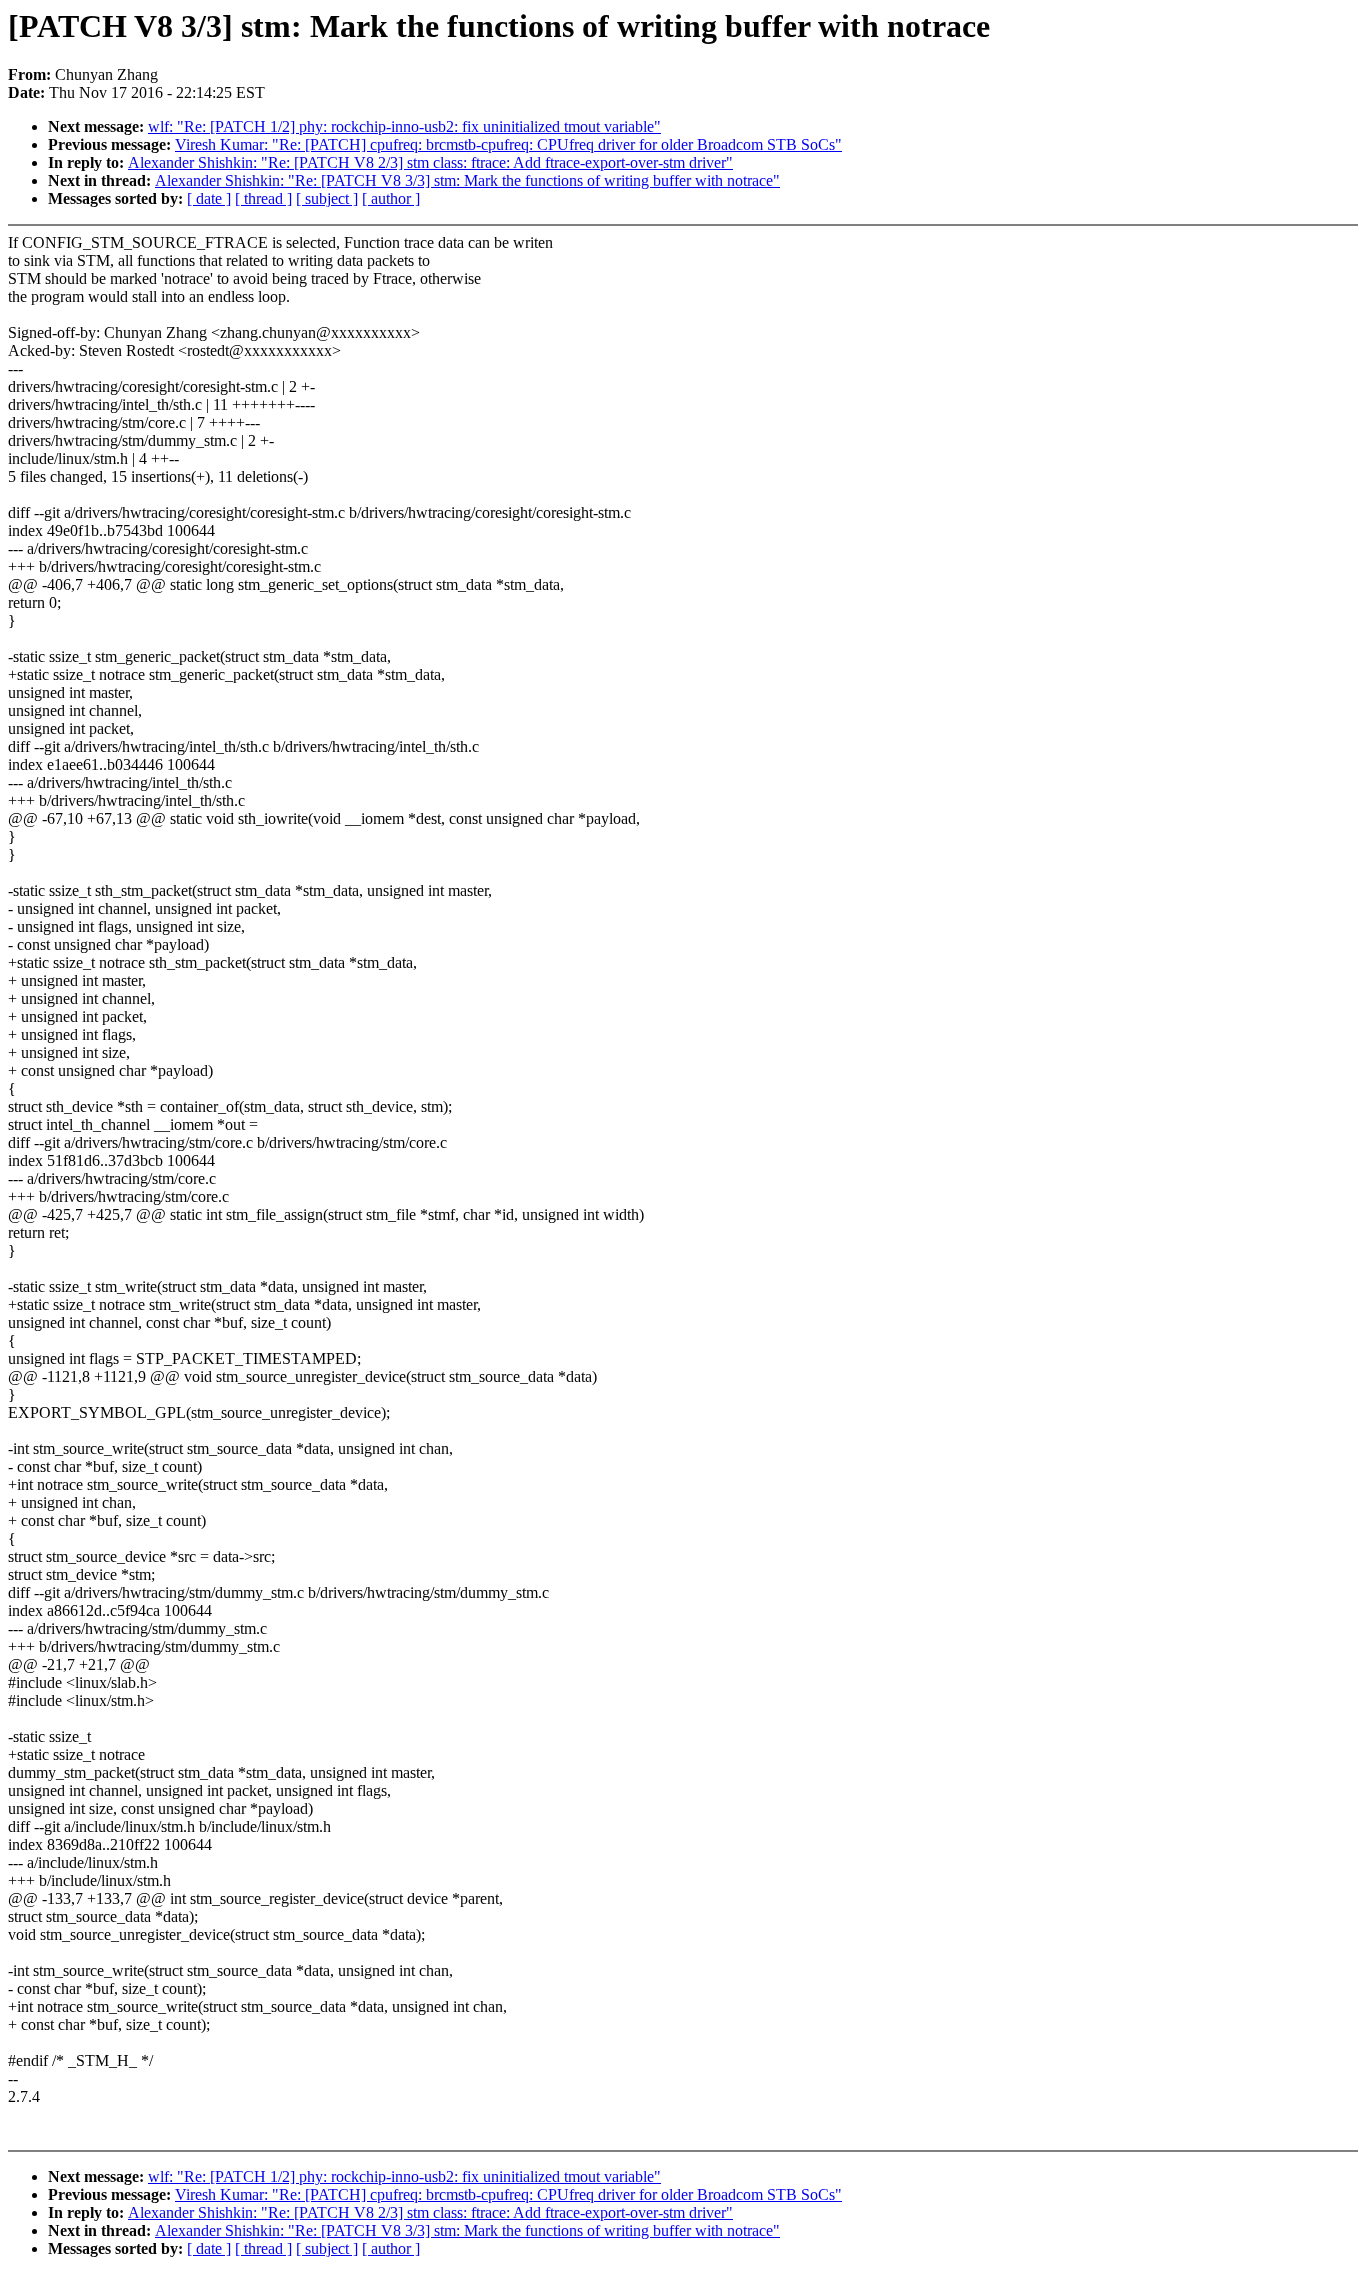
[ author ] (391, 198)
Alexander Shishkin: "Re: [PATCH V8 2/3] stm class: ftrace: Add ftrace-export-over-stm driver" (430, 162)
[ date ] (209, 198)
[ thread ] (263, 198)
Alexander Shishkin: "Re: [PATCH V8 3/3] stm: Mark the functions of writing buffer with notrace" (467, 180)
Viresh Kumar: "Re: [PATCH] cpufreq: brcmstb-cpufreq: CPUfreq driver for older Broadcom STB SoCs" (508, 144)
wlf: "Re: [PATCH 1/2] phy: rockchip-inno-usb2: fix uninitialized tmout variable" (404, 126)
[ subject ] (327, 198)
